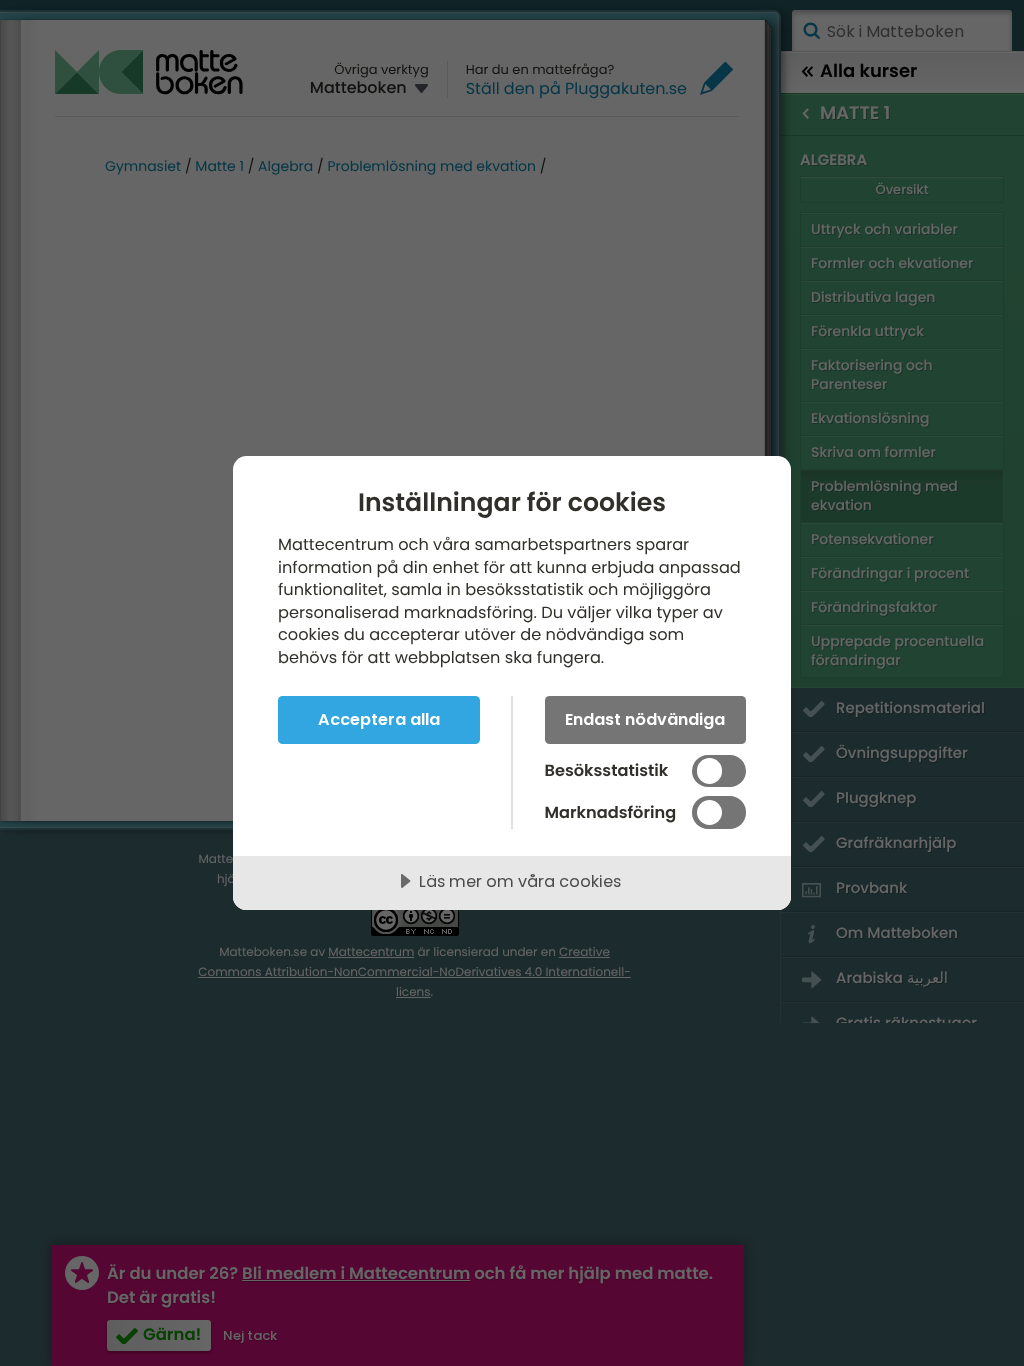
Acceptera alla (379, 719)
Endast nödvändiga (645, 719)
